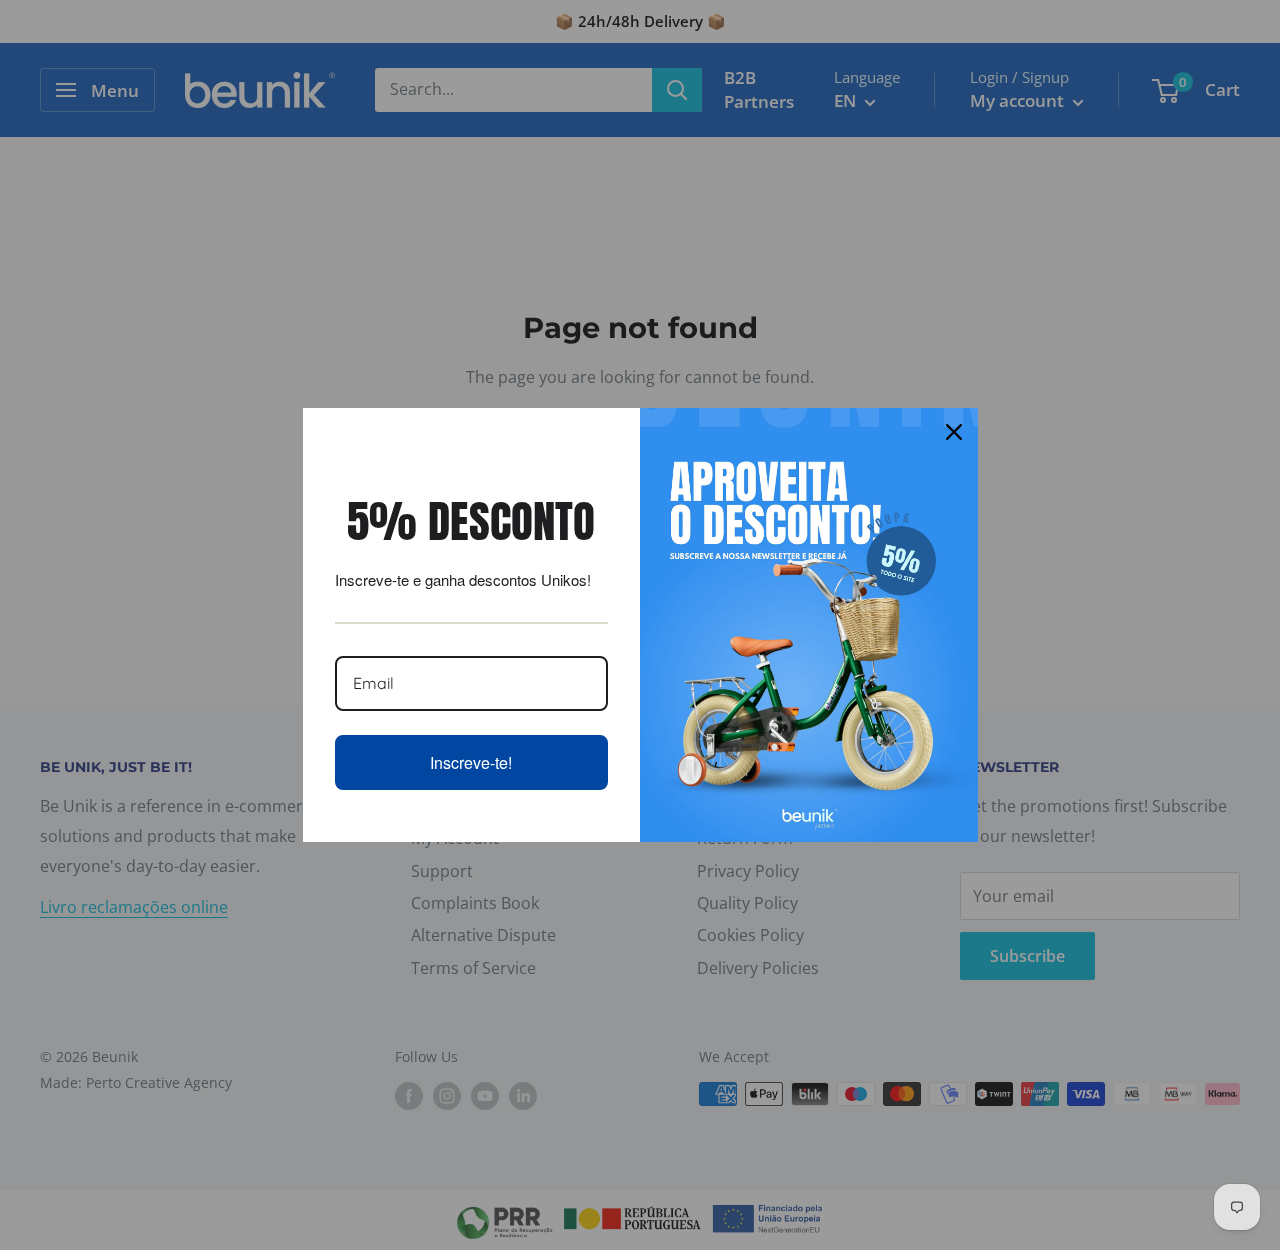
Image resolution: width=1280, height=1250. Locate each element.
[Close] (954, 432)
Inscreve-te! (471, 762)
